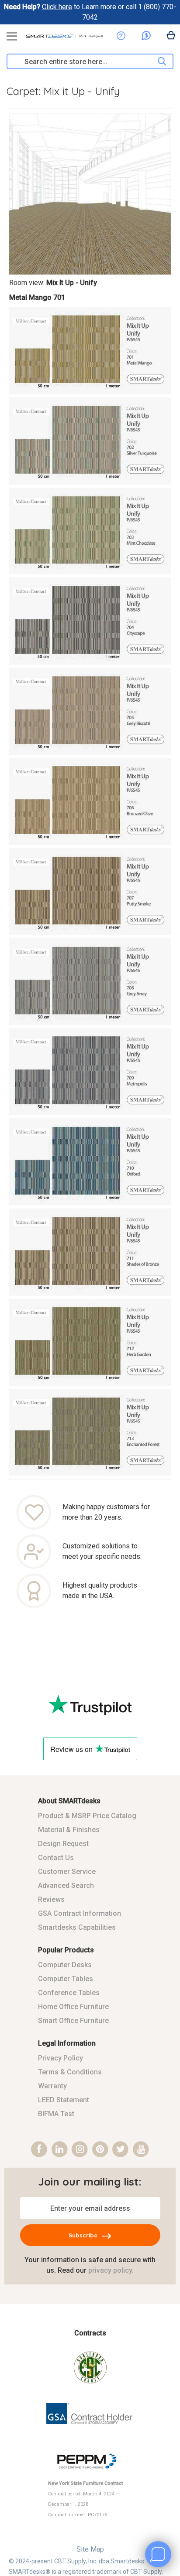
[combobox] (83, 61)
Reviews (51, 1899)
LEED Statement (64, 2100)
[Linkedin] (60, 2150)
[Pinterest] (100, 2150)
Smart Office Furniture (73, 2021)
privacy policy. (111, 2270)
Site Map (90, 2549)
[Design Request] (121, 36)
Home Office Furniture (73, 2007)
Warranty (52, 2086)
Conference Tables (69, 1993)
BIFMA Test (56, 2114)
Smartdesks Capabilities (77, 1927)
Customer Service (67, 1872)
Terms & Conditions (70, 2072)
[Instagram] (80, 2150)
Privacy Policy (61, 2058)
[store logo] (64, 39)
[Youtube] (141, 2150)
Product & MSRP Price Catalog (87, 1816)
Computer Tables (66, 1979)
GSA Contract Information (80, 1913)
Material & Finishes (69, 1830)
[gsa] (90, 2431)
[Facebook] (39, 2150)
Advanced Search (66, 1885)
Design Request (63, 1844)
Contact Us (56, 1858)
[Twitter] (121, 2150)
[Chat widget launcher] (158, 2554)
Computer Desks (65, 1965)
